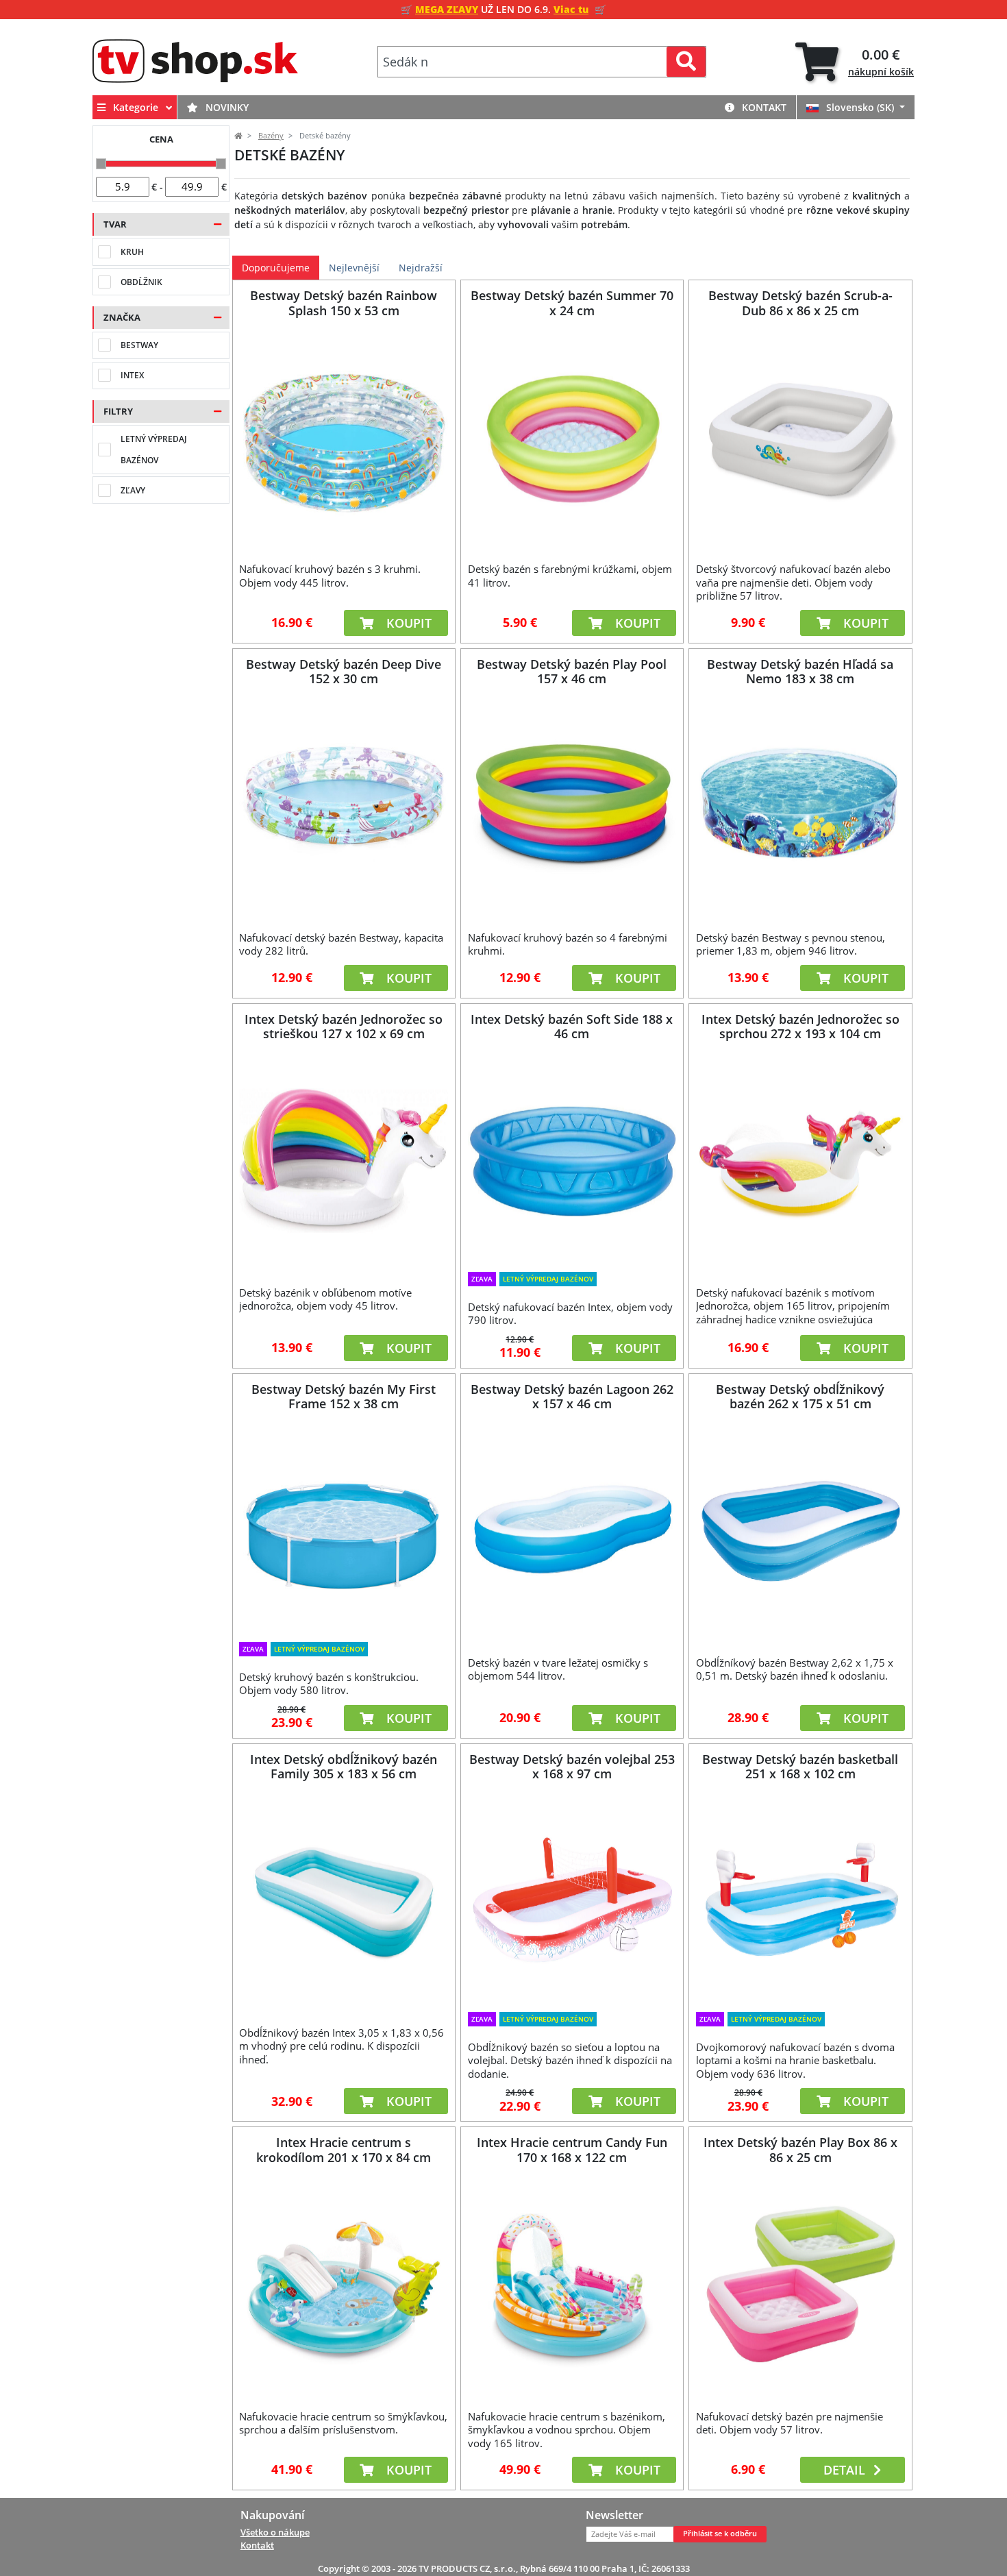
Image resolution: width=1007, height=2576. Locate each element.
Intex (132, 375)
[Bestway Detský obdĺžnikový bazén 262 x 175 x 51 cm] (800, 1531)
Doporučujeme (276, 268)
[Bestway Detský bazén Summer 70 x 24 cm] (572, 437)
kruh (132, 252)
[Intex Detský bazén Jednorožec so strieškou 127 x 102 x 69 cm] (344, 1160)
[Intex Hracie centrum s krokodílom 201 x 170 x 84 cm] (344, 2284)
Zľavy (133, 490)
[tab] (855, 62)
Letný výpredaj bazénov (154, 450)
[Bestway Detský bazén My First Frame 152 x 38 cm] (344, 1531)
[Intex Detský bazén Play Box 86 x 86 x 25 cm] (800, 2284)
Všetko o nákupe (275, 2532)
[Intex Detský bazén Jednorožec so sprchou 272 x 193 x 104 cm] (800, 1160)
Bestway (139, 345)
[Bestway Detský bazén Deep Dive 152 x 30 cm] (344, 805)
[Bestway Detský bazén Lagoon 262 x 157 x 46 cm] (572, 1531)
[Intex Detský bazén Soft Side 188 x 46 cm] (572, 1160)
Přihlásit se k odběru (720, 2534)
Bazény (271, 136)
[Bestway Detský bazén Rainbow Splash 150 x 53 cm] (344, 437)
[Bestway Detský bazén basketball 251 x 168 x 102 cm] (800, 1901)
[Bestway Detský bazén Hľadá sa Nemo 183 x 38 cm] (800, 805)
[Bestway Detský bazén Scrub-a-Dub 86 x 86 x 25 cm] (800, 437)
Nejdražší (421, 268)
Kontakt (763, 107)
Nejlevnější (354, 268)
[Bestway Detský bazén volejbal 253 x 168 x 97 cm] (572, 1901)
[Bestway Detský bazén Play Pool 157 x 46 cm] (572, 805)
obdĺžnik (141, 282)
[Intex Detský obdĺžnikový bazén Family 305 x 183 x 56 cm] (344, 1901)
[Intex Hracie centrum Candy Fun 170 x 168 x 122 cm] (572, 2284)
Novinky (226, 107)
